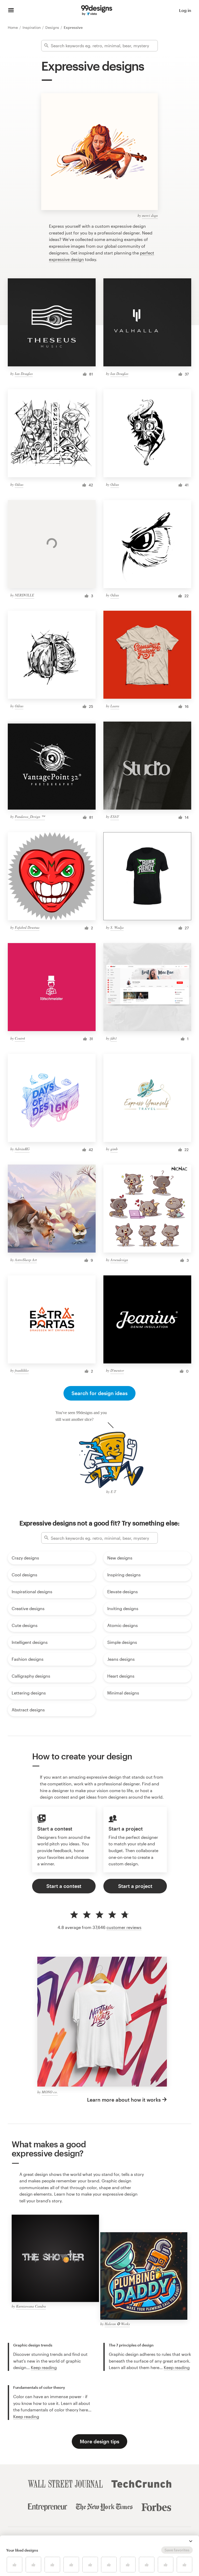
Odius (19, 484)
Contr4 (20, 1038)
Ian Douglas (24, 374)
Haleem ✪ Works (117, 2324)
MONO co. (50, 2092)
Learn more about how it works (124, 2100)
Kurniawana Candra (31, 2306)
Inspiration (32, 27)
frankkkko (22, 1370)
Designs (53, 27)
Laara (115, 706)
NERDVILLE (24, 595)
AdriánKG (22, 1149)
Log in (185, 10)
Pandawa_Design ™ (30, 816)
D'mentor (117, 1370)
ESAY (115, 816)
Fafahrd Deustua (27, 927)
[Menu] (11, 10)
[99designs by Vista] (97, 10)
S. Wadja (117, 927)
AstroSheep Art (26, 1260)
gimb (114, 1149)
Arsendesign (119, 1260)
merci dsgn (150, 215)
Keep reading (44, 2367)
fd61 (114, 1038)
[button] (191, 2541)
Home (13, 27)
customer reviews (124, 1927)
